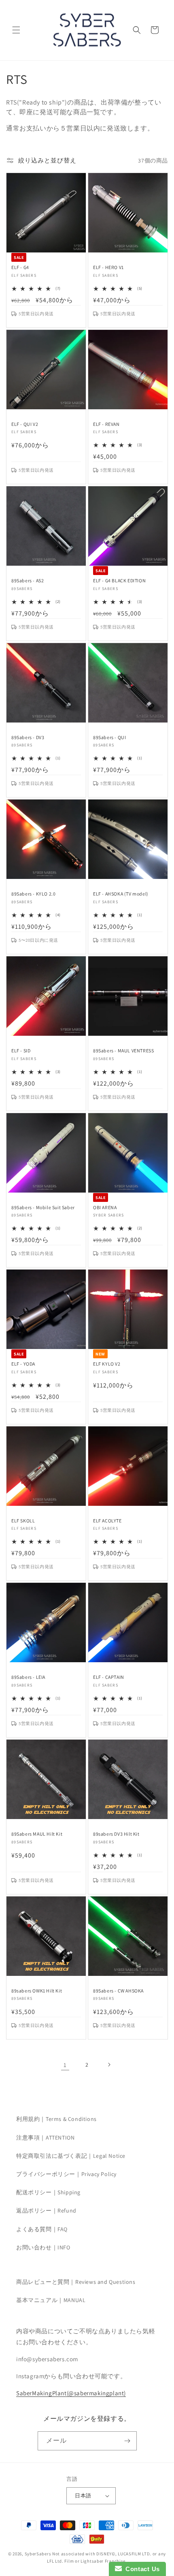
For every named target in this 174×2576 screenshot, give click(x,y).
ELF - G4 (20, 267)
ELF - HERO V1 (108, 267)
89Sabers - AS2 (28, 580)
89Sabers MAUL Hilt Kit (37, 1834)
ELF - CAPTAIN (109, 1677)
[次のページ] (109, 2065)
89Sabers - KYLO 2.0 (33, 894)
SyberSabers (38, 2554)
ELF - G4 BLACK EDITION (119, 580)
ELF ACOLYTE (107, 1521)
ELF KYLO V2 (107, 1364)
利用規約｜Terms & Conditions (56, 2119)
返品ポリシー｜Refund (46, 2210)
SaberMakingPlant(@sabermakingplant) (71, 2393)
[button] (16, 30)
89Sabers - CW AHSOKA (118, 1991)
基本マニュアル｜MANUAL (51, 2300)
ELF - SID (21, 1051)
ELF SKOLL (23, 1521)
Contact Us (141, 2569)
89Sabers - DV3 (28, 737)
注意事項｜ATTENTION (45, 2138)
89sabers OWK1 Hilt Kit (37, 1991)
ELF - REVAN (106, 424)
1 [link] (65, 2065)
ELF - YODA (23, 1364)
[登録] (127, 2441)
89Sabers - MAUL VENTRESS (123, 1051)
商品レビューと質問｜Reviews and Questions (76, 2282)
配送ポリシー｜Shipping (48, 2192)
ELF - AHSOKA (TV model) (121, 894)
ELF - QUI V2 (25, 424)
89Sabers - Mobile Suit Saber (43, 1207)
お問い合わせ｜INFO (43, 2247)
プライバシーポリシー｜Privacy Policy (66, 2174)
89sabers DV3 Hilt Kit (116, 1834)
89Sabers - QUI (109, 737)
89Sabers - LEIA (28, 1677)
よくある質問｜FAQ (42, 2229)
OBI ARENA (105, 1207)
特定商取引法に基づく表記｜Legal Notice (71, 2156)
